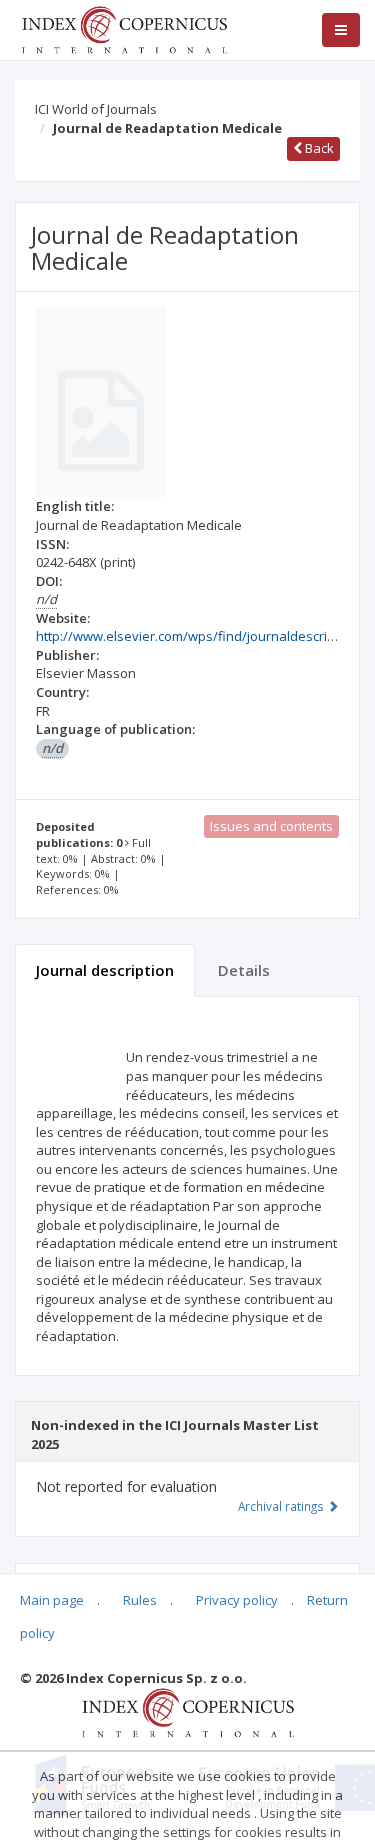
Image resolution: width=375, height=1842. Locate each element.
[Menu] (341, 30)
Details (244, 970)
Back (318, 148)
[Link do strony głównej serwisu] (124, 28)
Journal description (105, 970)
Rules (140, 1600)
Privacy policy (237, 1600)
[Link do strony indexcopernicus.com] (187, 1712)
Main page (52, 1600)
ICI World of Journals (96, 109)
